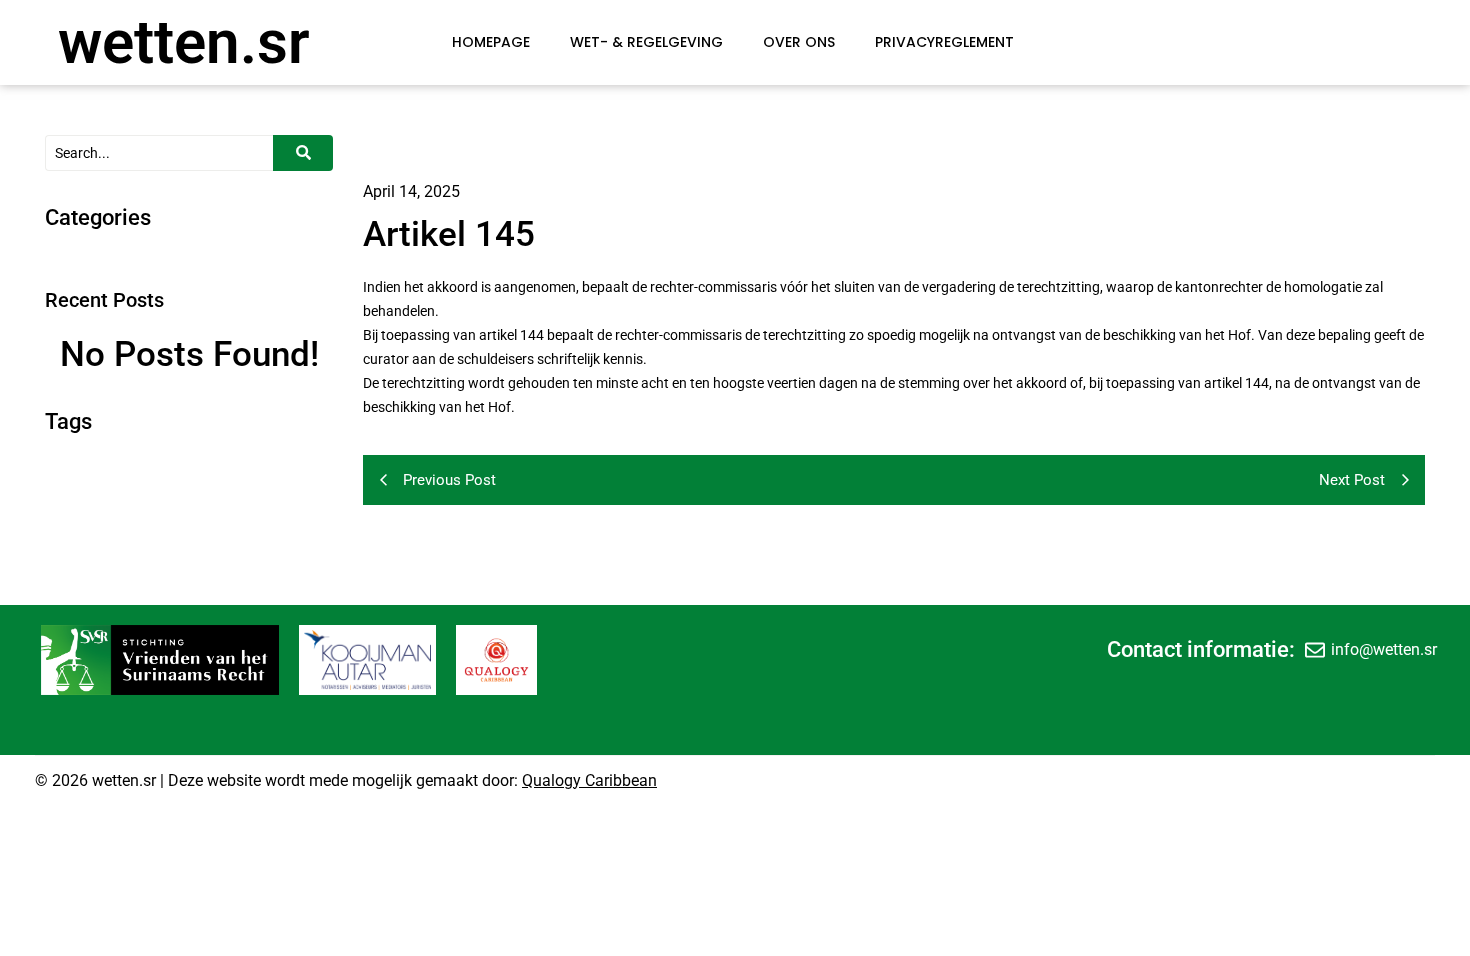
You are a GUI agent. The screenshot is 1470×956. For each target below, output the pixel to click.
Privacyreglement (944, 42)
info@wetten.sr (1384, 649)
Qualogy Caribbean (589, 780)
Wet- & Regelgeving (646, 42)
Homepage (491, 42)
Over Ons (799, 42)
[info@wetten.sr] (1315, 650)
